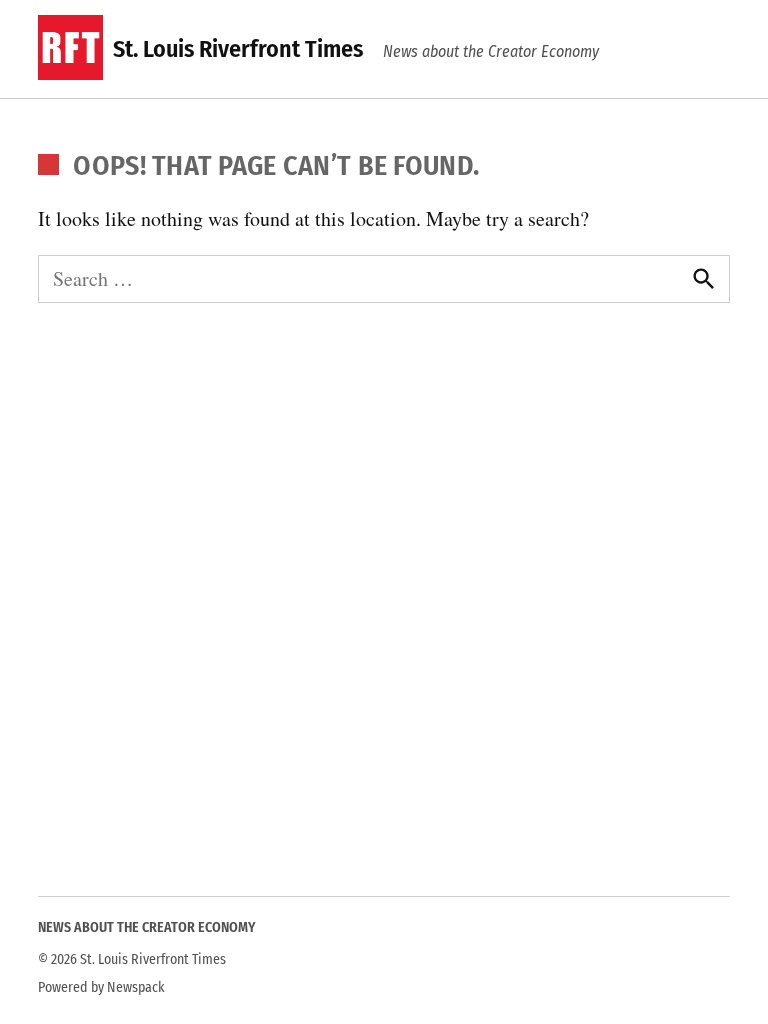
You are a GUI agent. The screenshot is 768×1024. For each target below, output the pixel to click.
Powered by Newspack (101, 987)
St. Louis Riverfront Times (238, 49)
